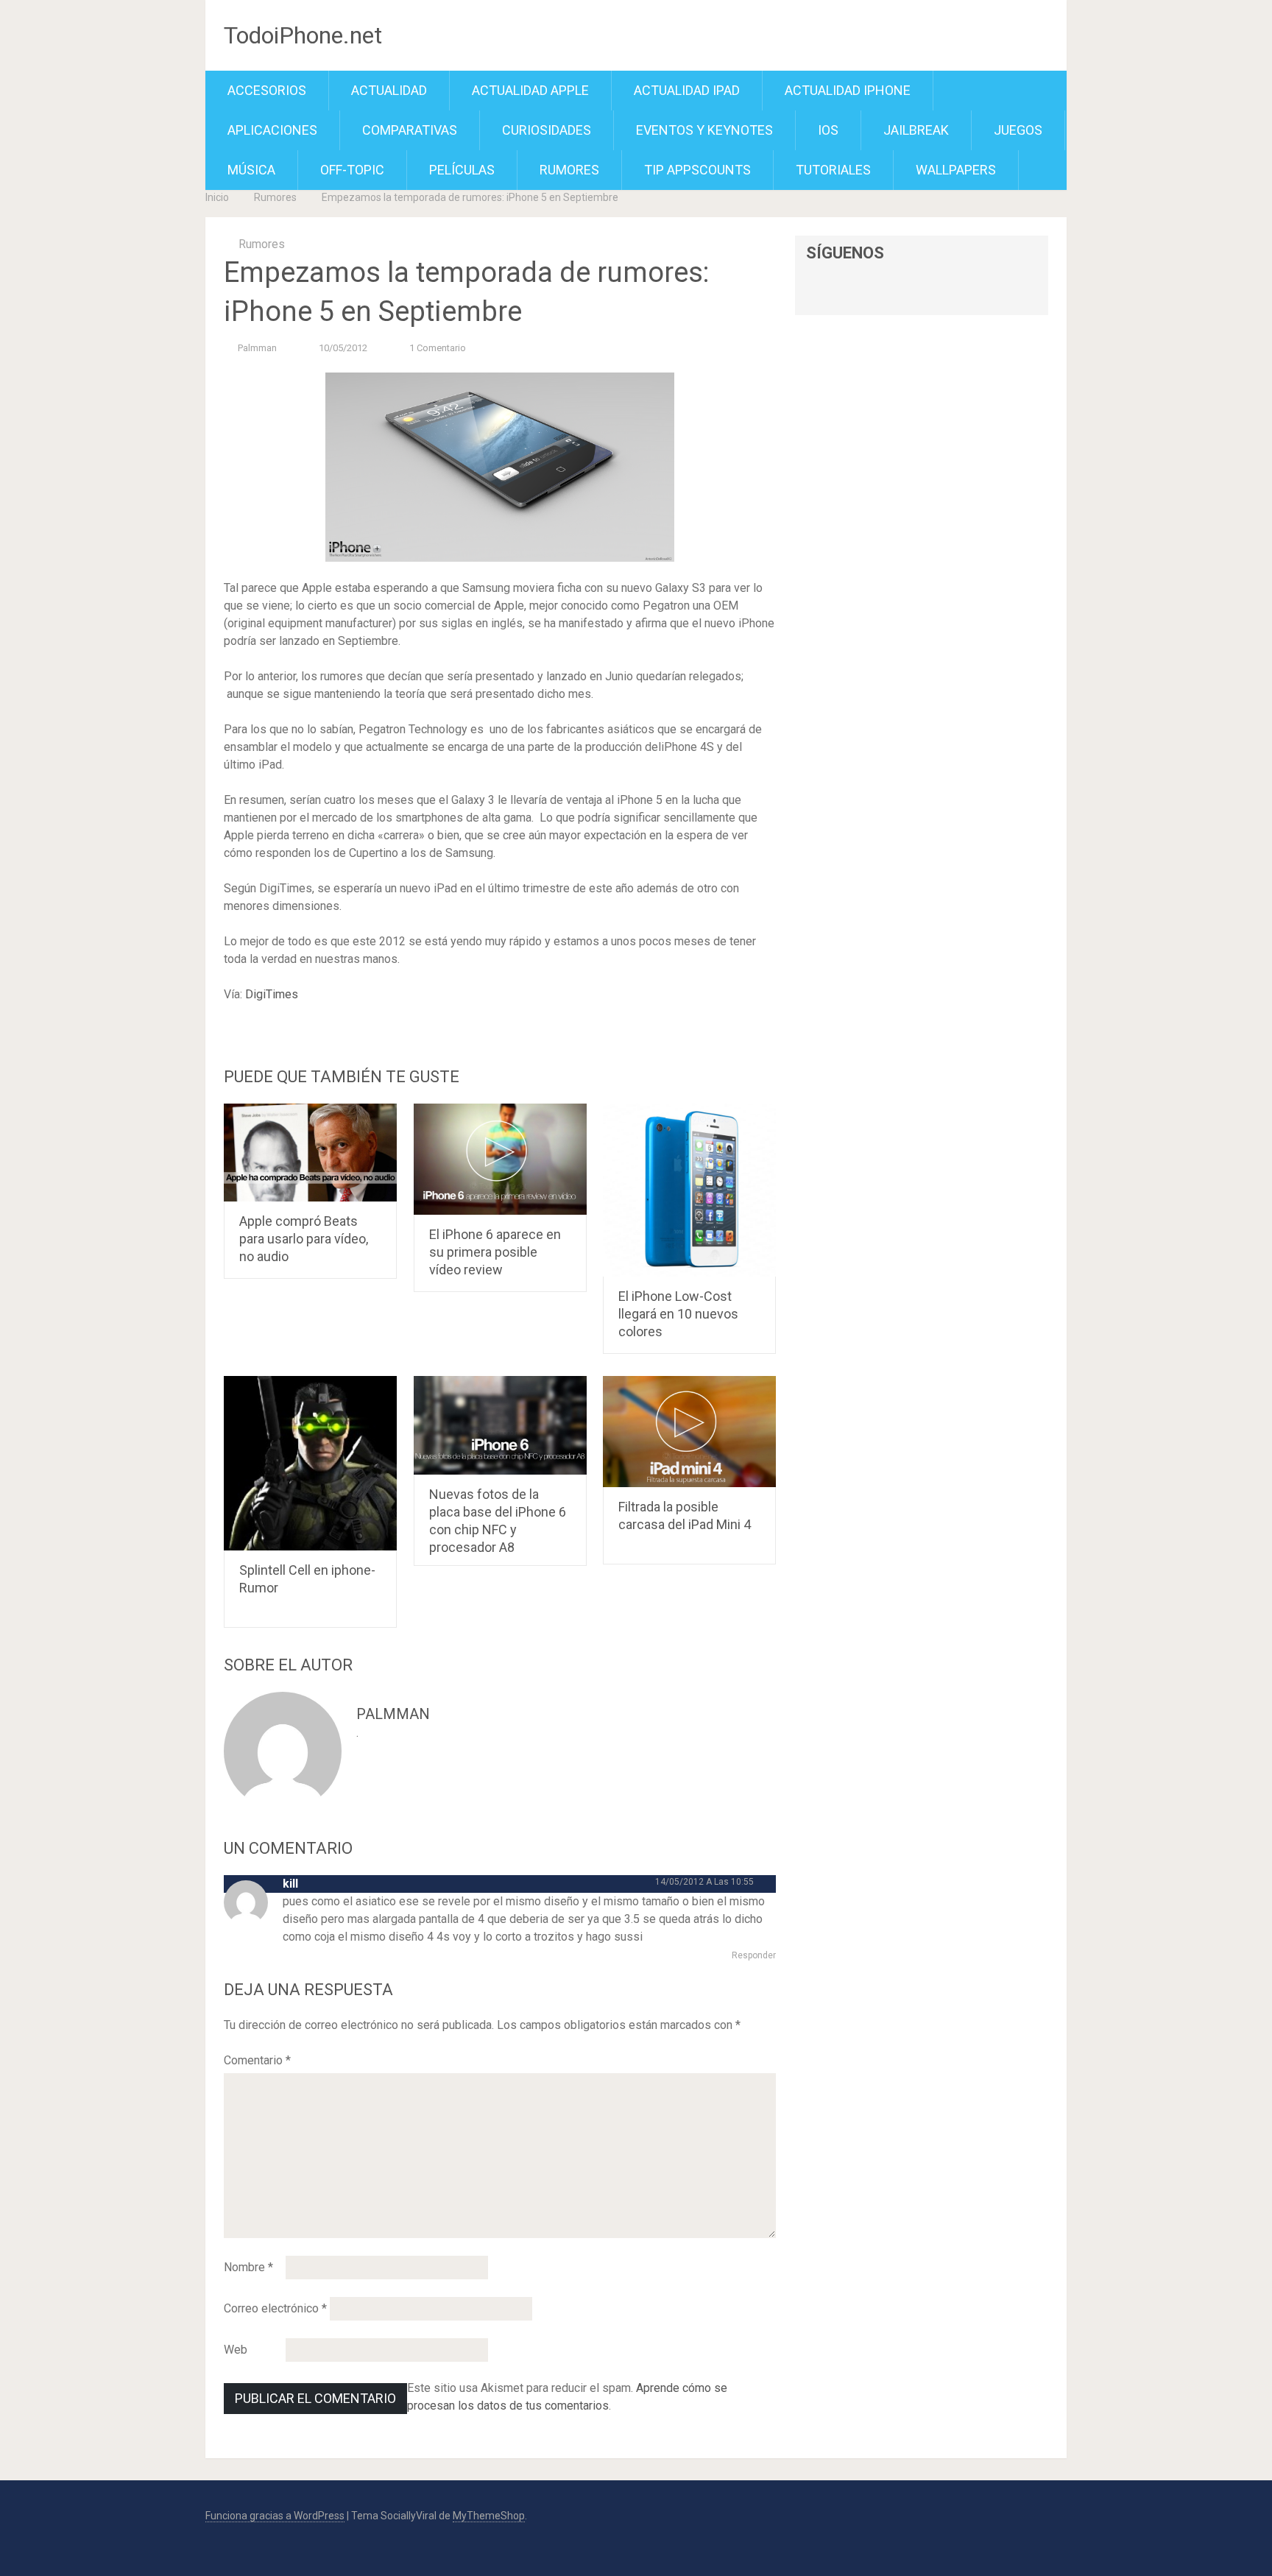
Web (236, 2350)
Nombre (248, 2267)
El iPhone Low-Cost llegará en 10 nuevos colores (678, 1314)
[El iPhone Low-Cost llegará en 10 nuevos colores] (689, 1190)
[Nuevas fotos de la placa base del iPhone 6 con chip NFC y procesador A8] (500, 1425)
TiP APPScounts (697, 170)
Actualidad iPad (687, 90)
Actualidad (389, 90)
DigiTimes (272, 994)
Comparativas (410, 130)
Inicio (217, 197)
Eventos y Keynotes (704, 130)
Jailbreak (916, 130)
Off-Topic (352, 170)
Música (251, 170)
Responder (754, 1955)
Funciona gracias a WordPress (275, 2516)
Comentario (257, 2060)
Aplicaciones (272, 130)
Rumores (569, 170)
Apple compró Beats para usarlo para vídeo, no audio (304, 1239)
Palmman (257, 348)
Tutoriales (833, 170)
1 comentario (438, 348)
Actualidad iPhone (848, 90)
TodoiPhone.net (303, 35)
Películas (462, 170)
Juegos (1018, 130)
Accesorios (267, 90)
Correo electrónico (275, 2308)
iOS (828, 130)
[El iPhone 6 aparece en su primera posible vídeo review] (500, 1159)
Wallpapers (956, 170)
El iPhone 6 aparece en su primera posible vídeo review (495, 1252)
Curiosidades (547, 130)
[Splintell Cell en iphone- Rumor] (310, 1463)
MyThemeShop (489, 2516)
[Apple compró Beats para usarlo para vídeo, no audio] (310, 1153)
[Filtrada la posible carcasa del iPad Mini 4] (689, 1431)
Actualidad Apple (530, 90)
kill (290, 1884)
